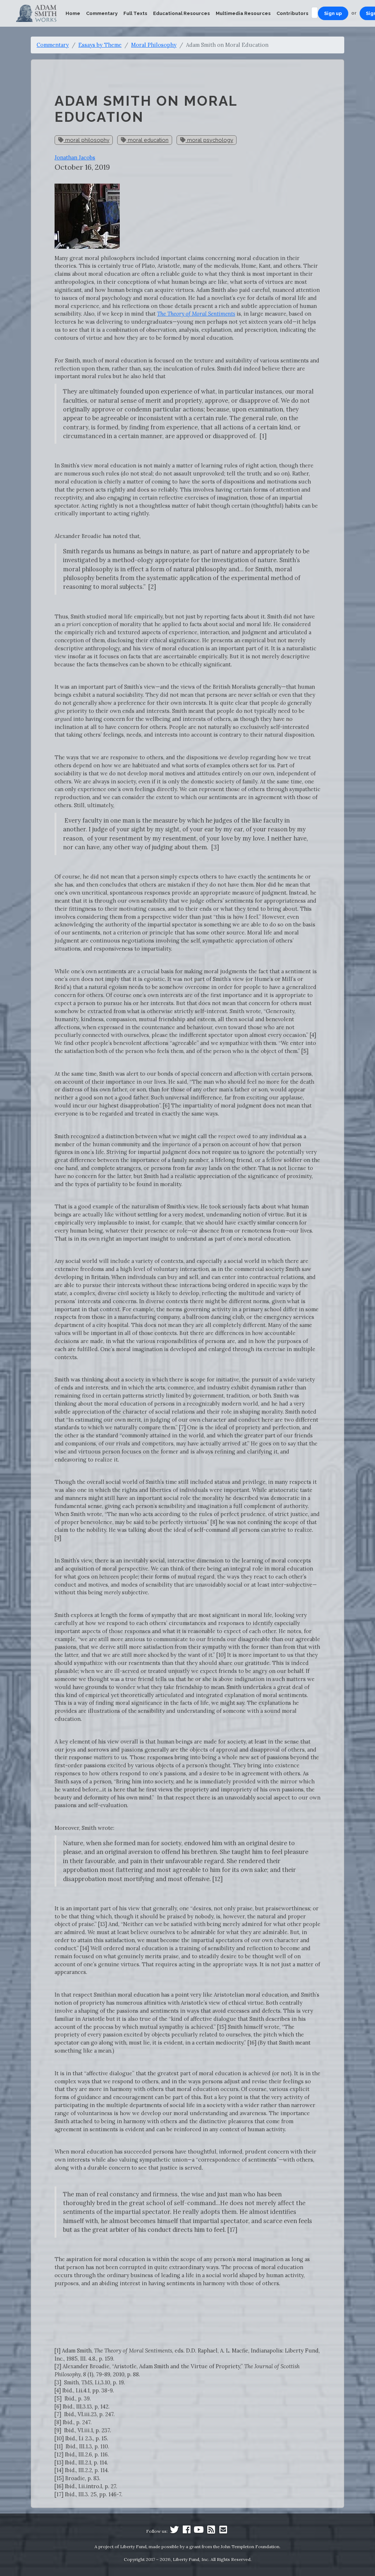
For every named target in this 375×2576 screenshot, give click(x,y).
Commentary (102, 13)
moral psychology (209, 140)
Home (73, 13)
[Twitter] (174, 2531)
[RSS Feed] (211, 2531)
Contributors (292, 13)
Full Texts (135, 13)
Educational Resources (181, 13)
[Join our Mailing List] (223, 2531)
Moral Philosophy (154, 45)
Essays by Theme (100, 45)
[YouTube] (199, 2531)
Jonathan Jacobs (75, 157)
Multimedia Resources (243, 13)
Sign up (333, 13)
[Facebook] (187, 2531)
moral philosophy (87, 140)
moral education (147, 140)
